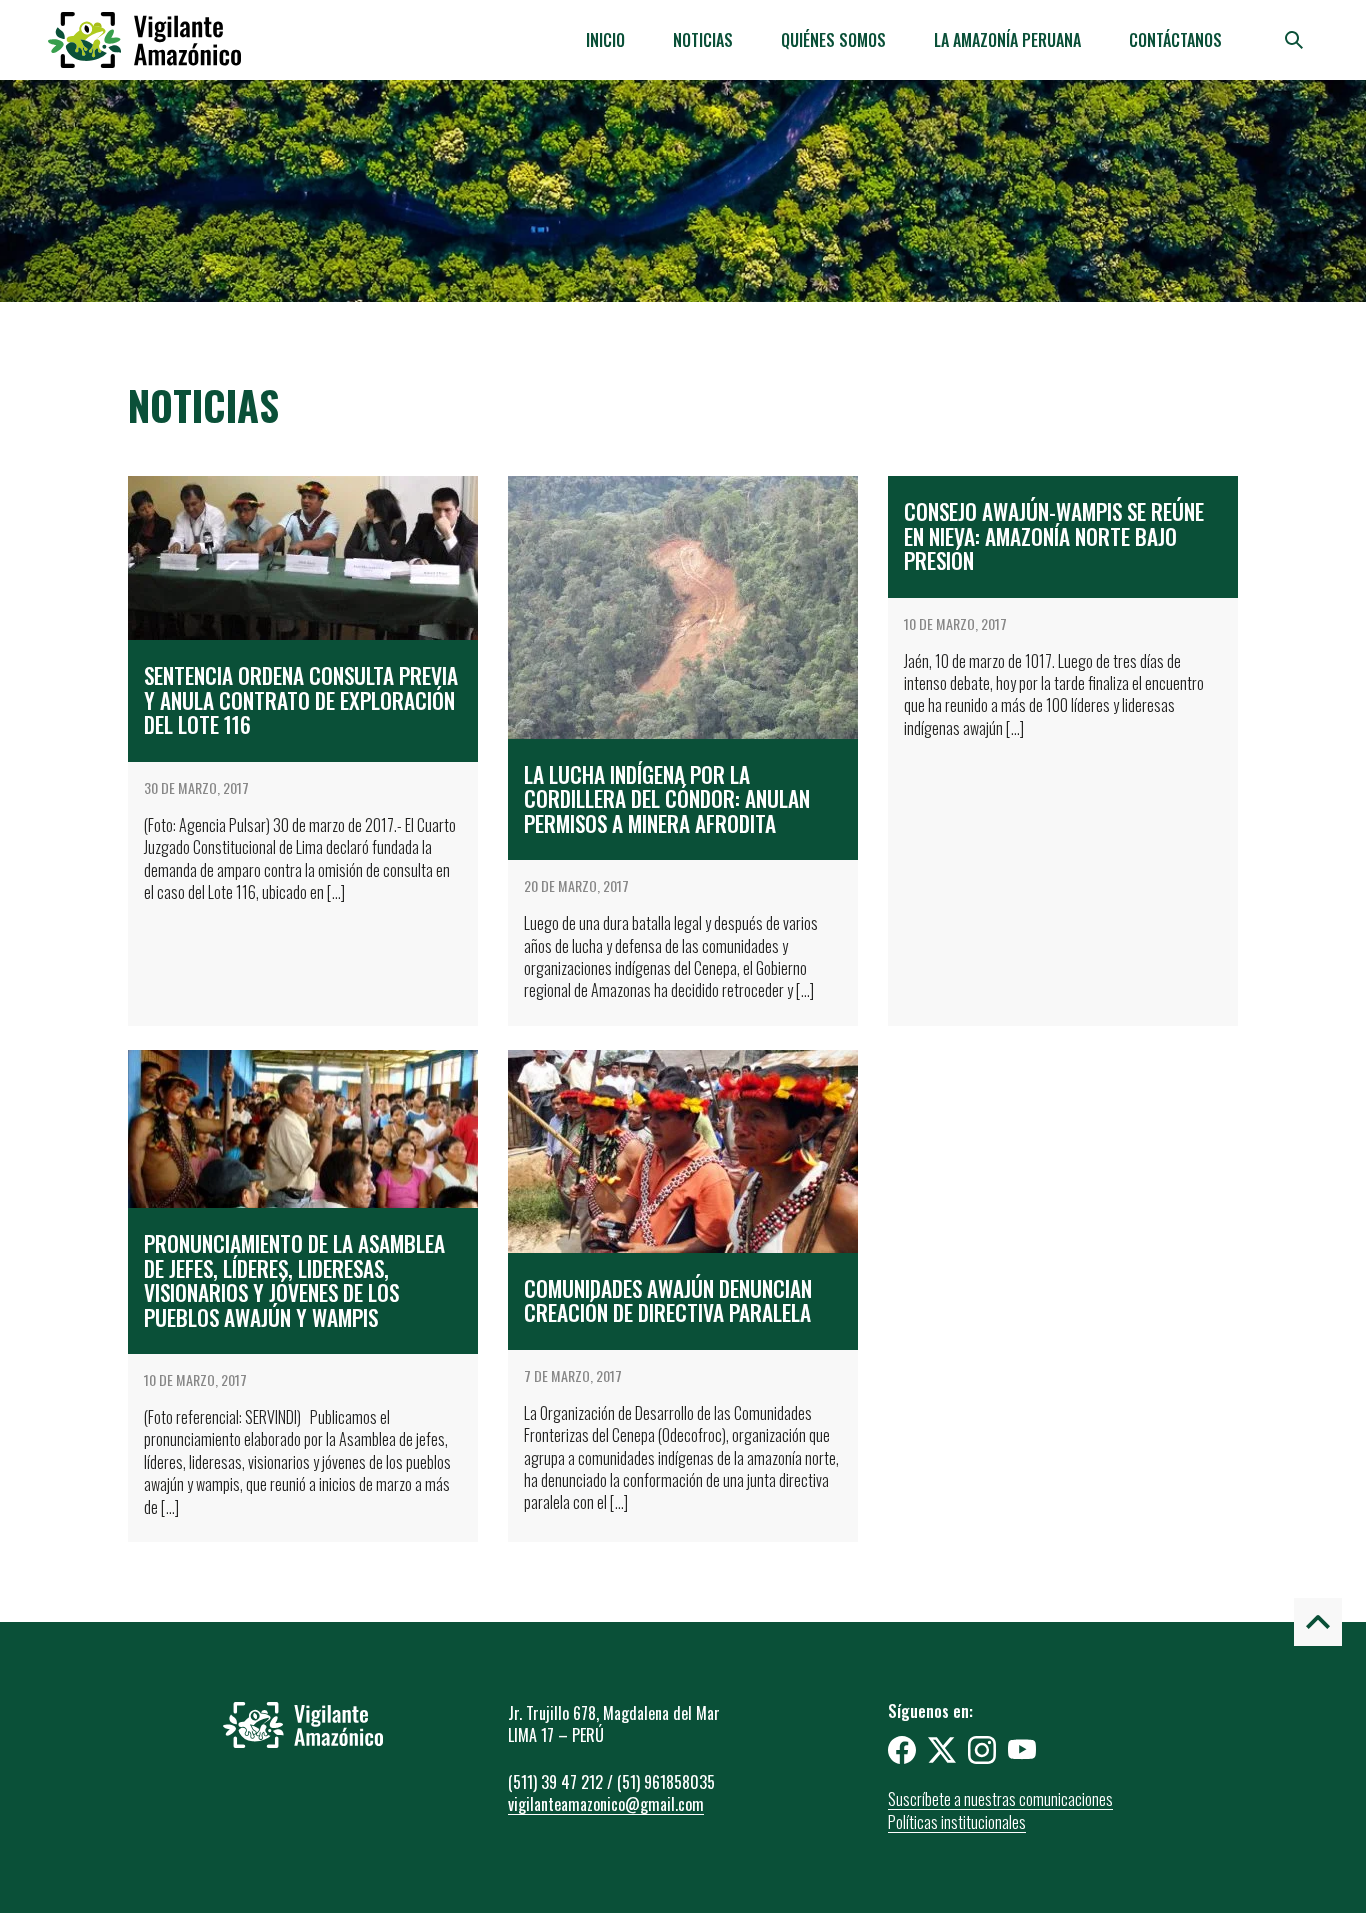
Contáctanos (1175, 40)
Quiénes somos (833, 40)
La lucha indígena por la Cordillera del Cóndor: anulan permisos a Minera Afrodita (667, 799)
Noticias (703, 40)
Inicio (605, 40)
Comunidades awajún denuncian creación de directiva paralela (668, 1301)
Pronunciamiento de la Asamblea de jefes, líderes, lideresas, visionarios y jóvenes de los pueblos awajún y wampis (294, 1280)
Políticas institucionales (957, 1822)
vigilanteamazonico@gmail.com (606, 1804)
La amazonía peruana (1007, 40)
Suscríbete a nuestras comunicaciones (1000, 1799)
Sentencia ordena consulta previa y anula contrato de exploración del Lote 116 (301, 700)
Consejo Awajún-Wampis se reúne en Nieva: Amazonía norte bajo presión (1054, 536)
